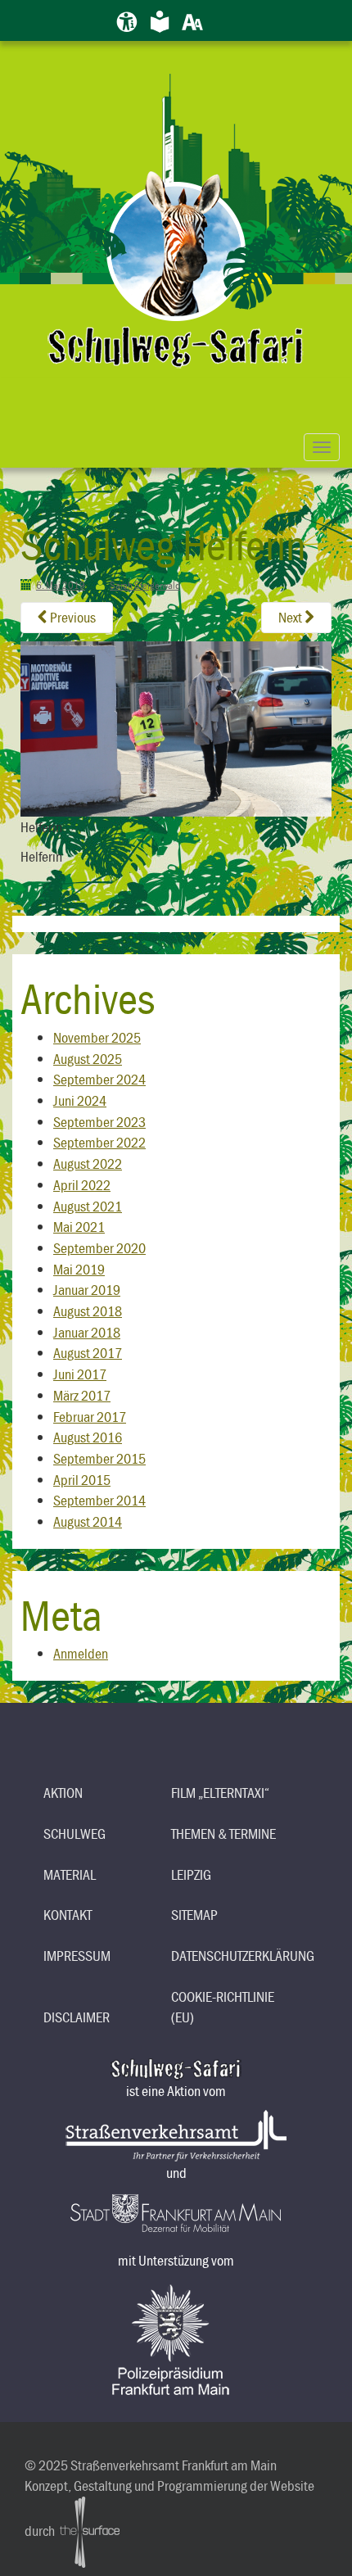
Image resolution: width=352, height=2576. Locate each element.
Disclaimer (77, 2017)
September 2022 (99, 1142)
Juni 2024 (80, 1100)
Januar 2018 (87, 1332)
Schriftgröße (192, 18)
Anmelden (81, 1653)
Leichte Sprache (160, 18)
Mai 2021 (79, 1227)
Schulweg (74, 1834)
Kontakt (68, 1915)
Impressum (77, 1956)
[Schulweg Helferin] (176, 727)
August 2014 (88, 1521)
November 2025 (97, 1037)
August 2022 (88, 1164)
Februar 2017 (90, 1417)
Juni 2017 (80, 1374)
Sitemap (194, 1915)
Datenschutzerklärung (229, 1956)
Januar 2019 (87, 1290)
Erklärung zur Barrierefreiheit (127, 18)
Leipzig (191, 1874)
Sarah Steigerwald (145, 585)
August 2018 (88, 1311)
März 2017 (82, 1395)
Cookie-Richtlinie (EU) (223, 2007)
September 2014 (99, 1500)
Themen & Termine (223, 1834)
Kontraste (225, 18)
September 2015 (99, 1458)
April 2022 (82, 1185)
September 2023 (99, 1122)
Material (70, 1874)
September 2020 (99, 1248)
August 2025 (88, 1059)
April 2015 (82, 1480)
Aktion (63, 1793)
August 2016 (88, 1437)
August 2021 (88, 1206)
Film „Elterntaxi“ (220, 1793)
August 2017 (88, 1353)
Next (291, 617)
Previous (72, 617)
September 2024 (99, 1079)
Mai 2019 (79, 1269)
